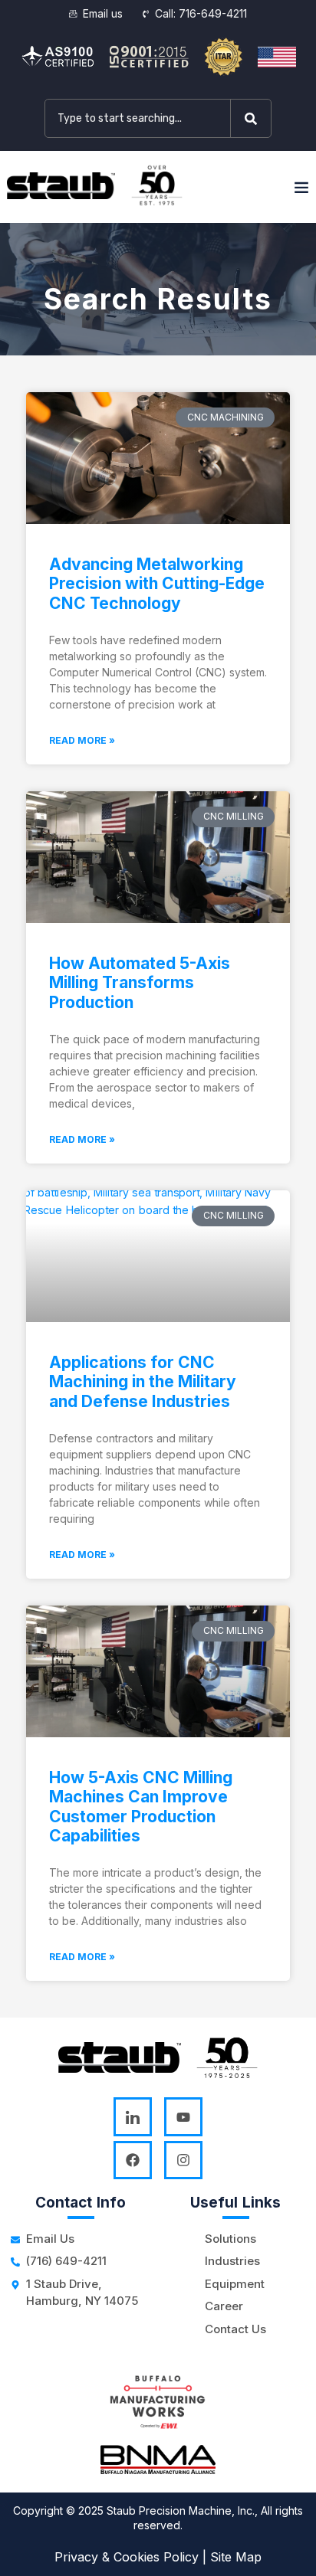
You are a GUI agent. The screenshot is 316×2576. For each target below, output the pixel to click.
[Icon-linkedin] (133, 2116)
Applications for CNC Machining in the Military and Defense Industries (143, 1381)
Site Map (236, 2557)
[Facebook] (133, 2160)
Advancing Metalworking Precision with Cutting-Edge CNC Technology (157, 583)
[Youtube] (183, 2116)
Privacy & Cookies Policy (127, 2557)
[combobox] (138, 118)
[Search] (254, 118)
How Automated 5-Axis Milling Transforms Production (140, 982)
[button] (301, 187)
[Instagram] (183, 2160)
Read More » (82, 740)
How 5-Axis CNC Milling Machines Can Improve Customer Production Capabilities (141, 1807)
